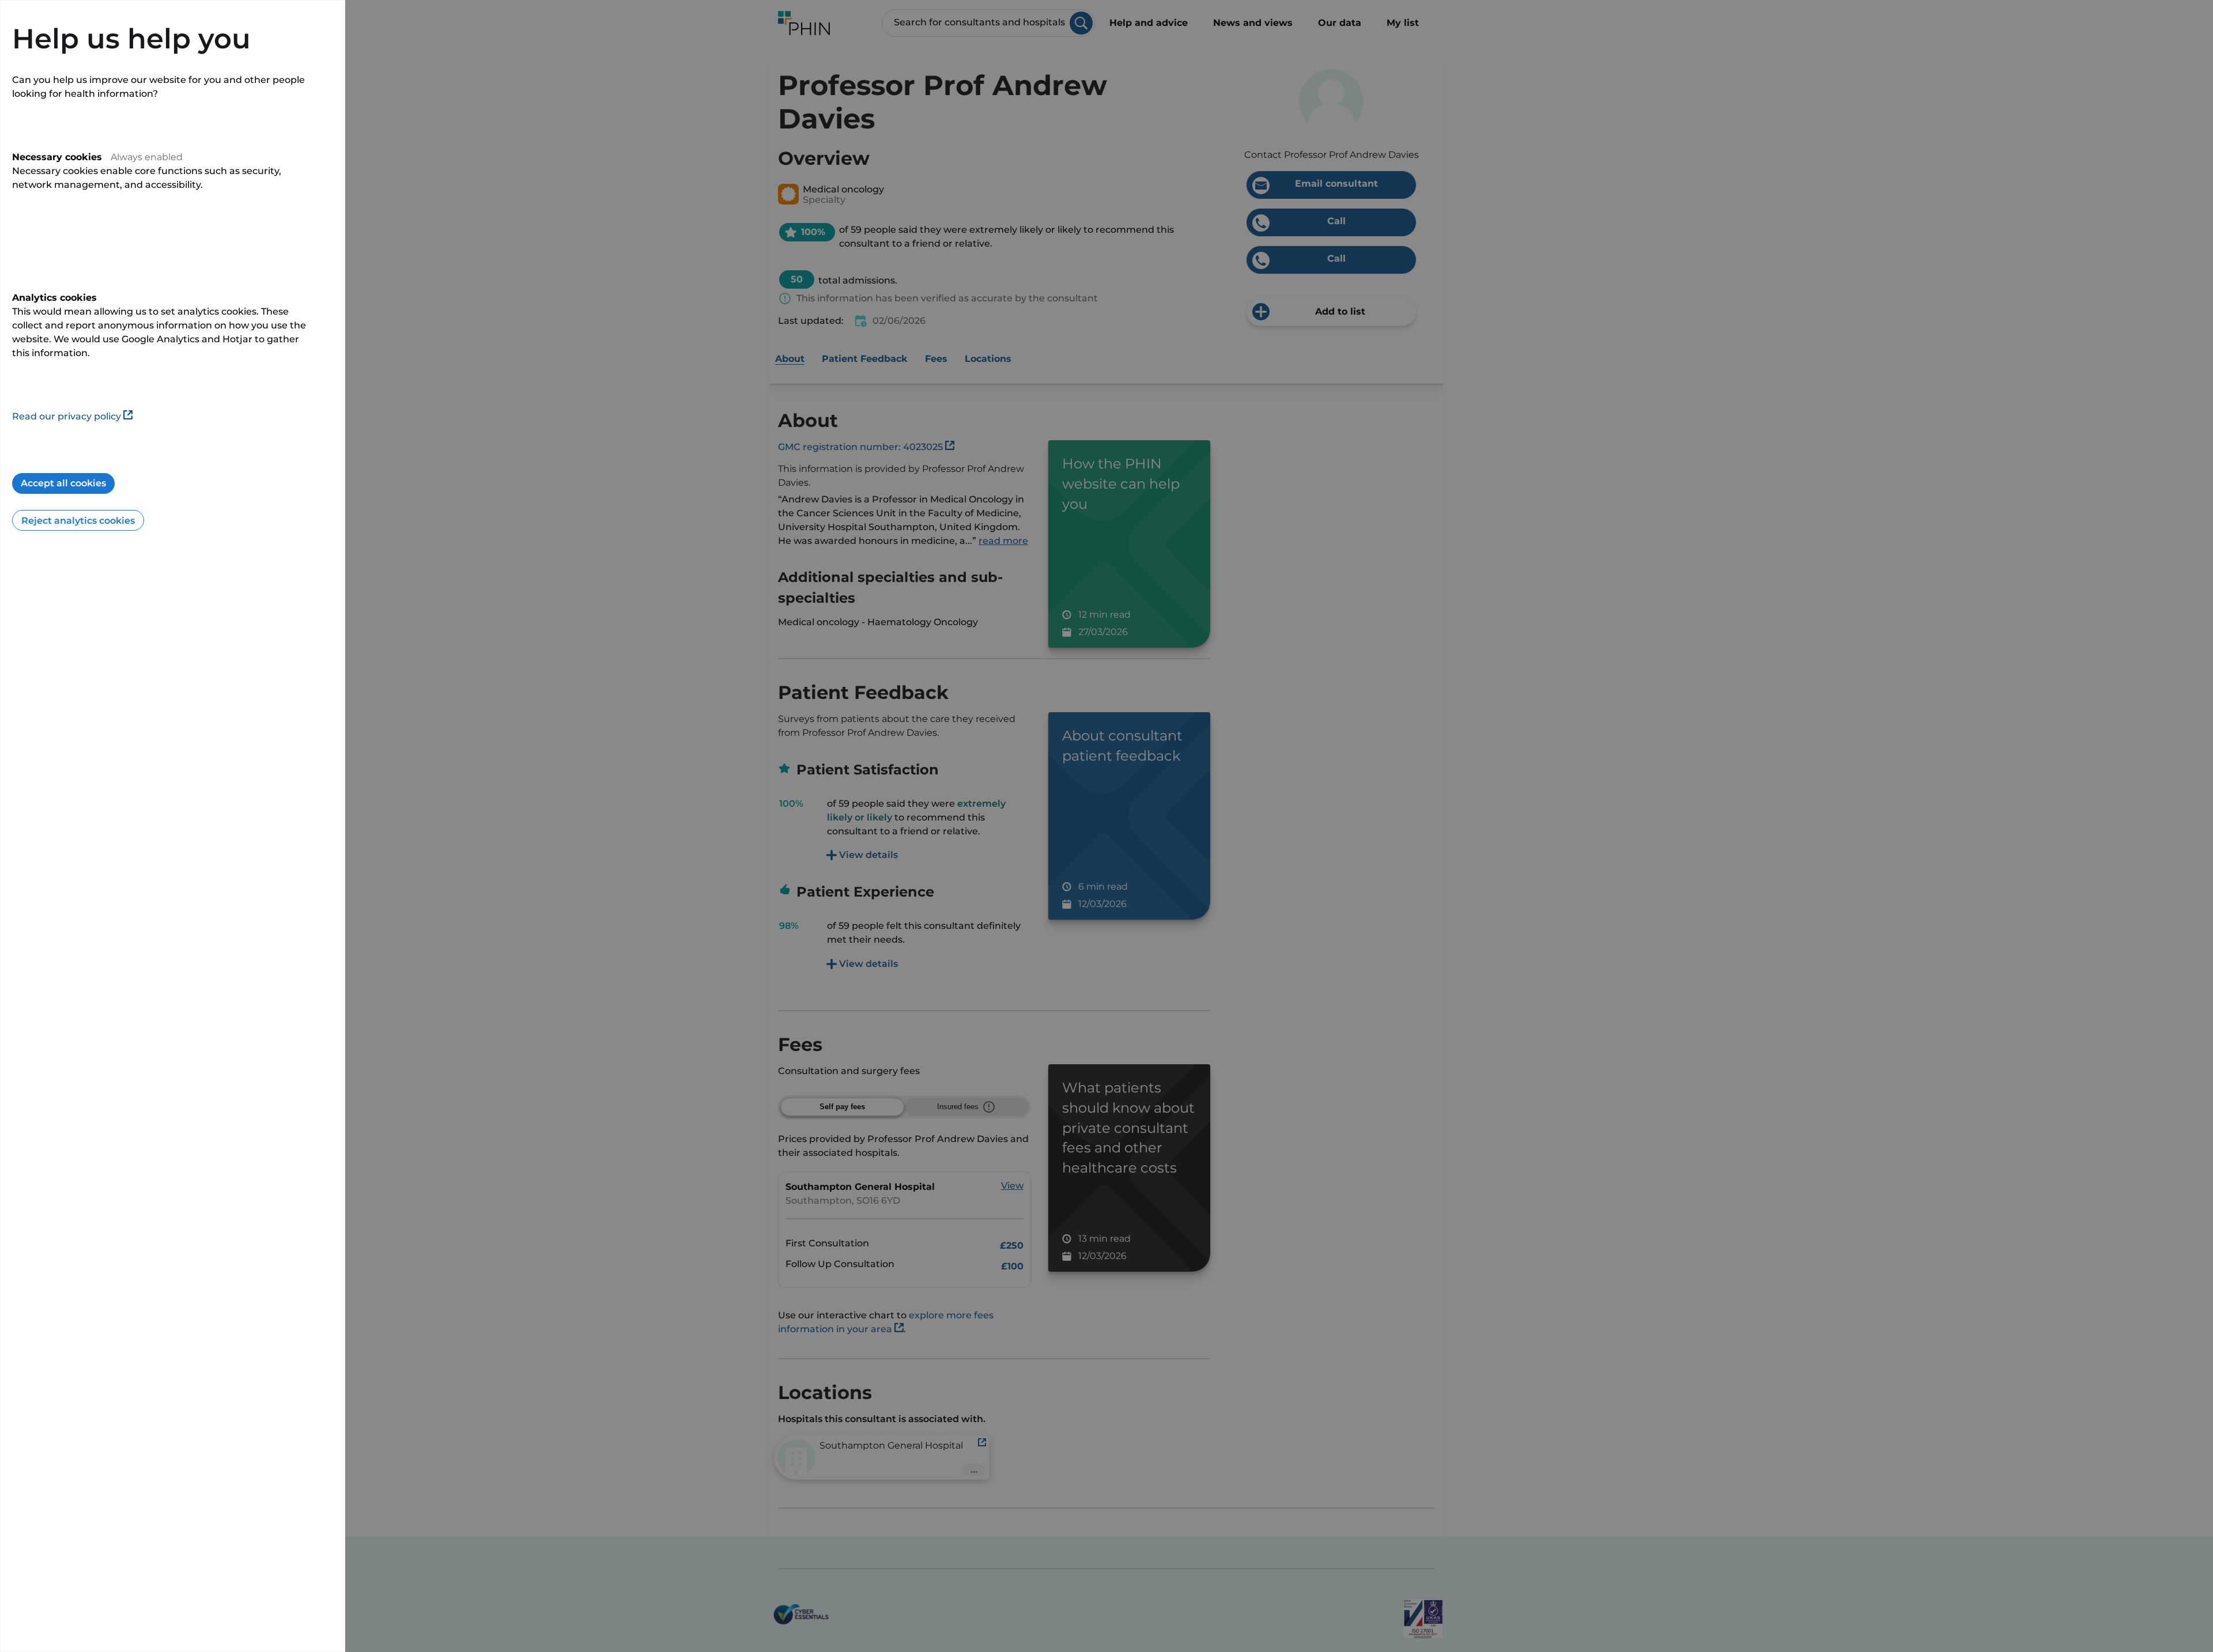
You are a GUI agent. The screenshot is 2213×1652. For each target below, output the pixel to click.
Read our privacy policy (67, 416)
